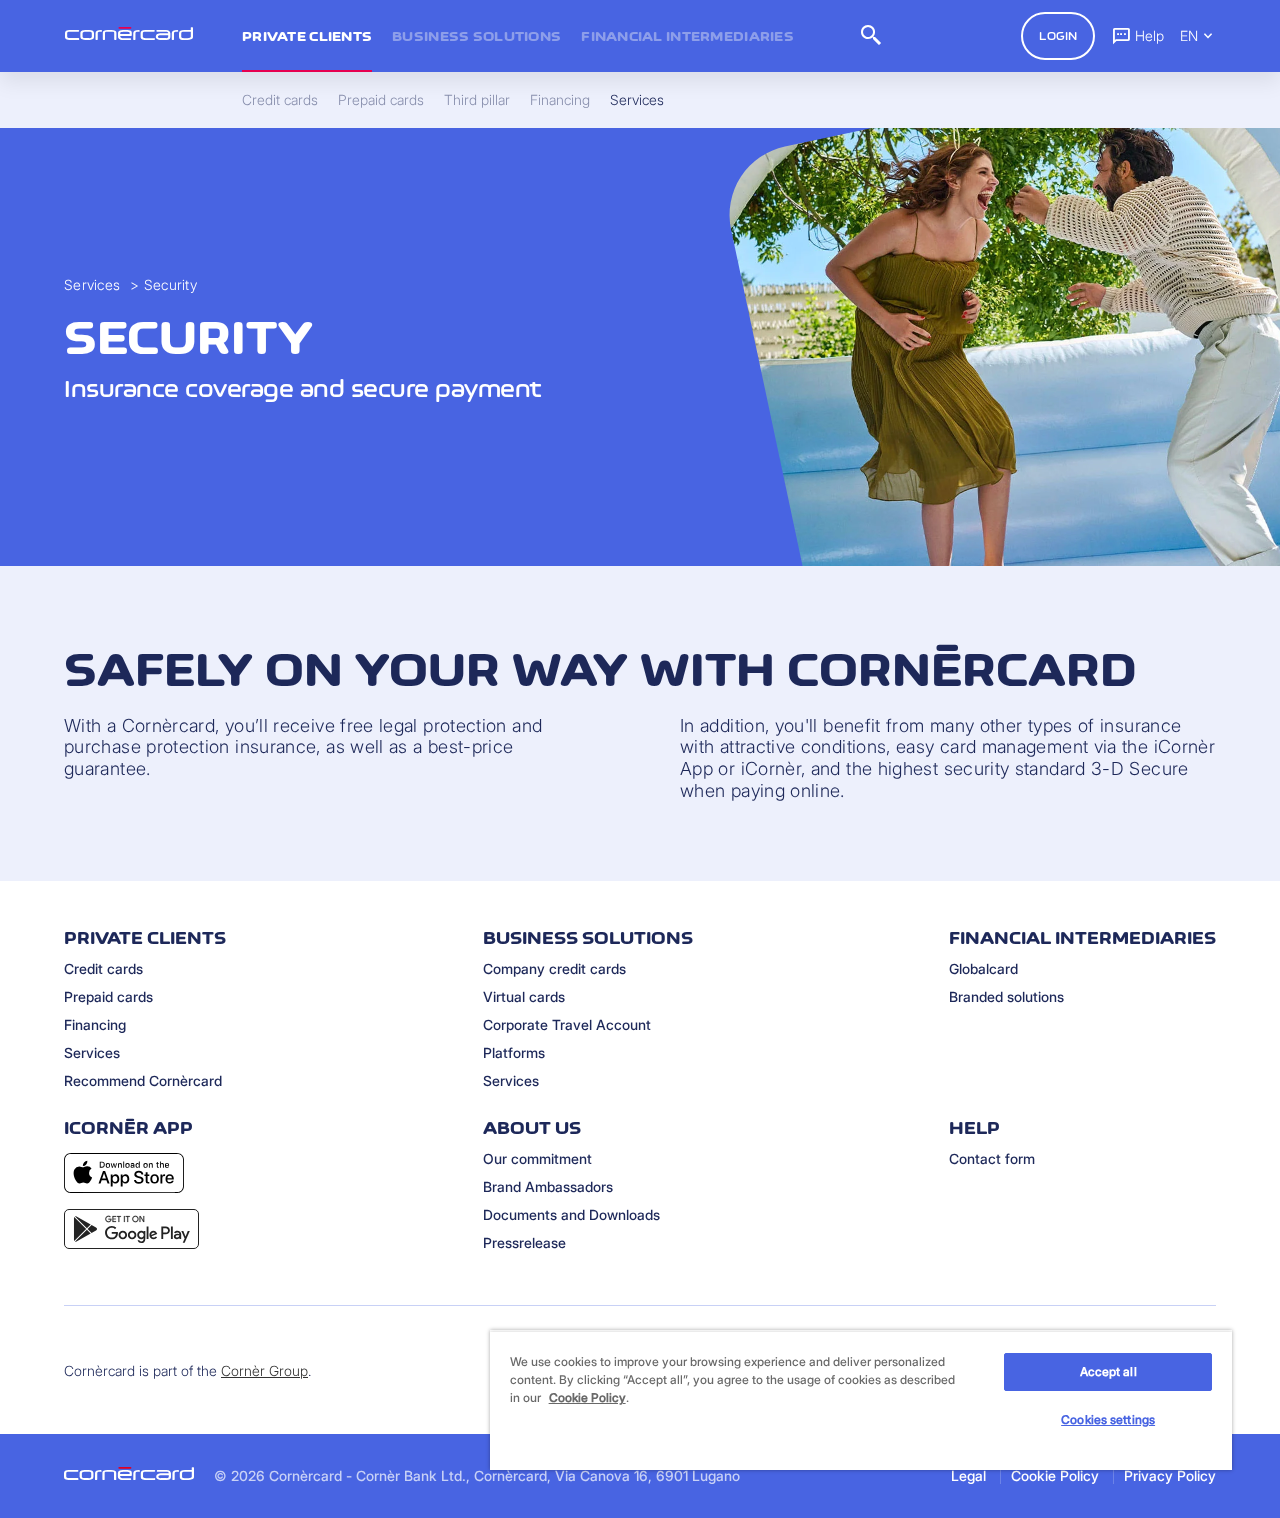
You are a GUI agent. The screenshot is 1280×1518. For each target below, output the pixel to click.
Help (1149, 35)
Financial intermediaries (687, 36)
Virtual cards (524, 996)
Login (1058, 36)
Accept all (1108, 1371)
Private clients (307, 36)
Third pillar (477, 100)
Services (92, 284)
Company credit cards (554, 968)
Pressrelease (524, 1242)
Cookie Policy (1055, 1475)
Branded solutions (1006, 996)
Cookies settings (1108, 1419)
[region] (861, 1400)
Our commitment (537, 1158)
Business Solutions (476, 36)
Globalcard (983, 968)
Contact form (992, 1158)
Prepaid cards (108, 996)
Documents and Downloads (571, 1214)
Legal (968, 1475)
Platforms (514, 1052)
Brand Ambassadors (548, 1186)
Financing (95, 1024)
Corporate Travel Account (567, 1024)
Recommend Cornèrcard (143, 1080)
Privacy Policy (1170, 1475)
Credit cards (103, 968)
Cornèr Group (264, 1370)
